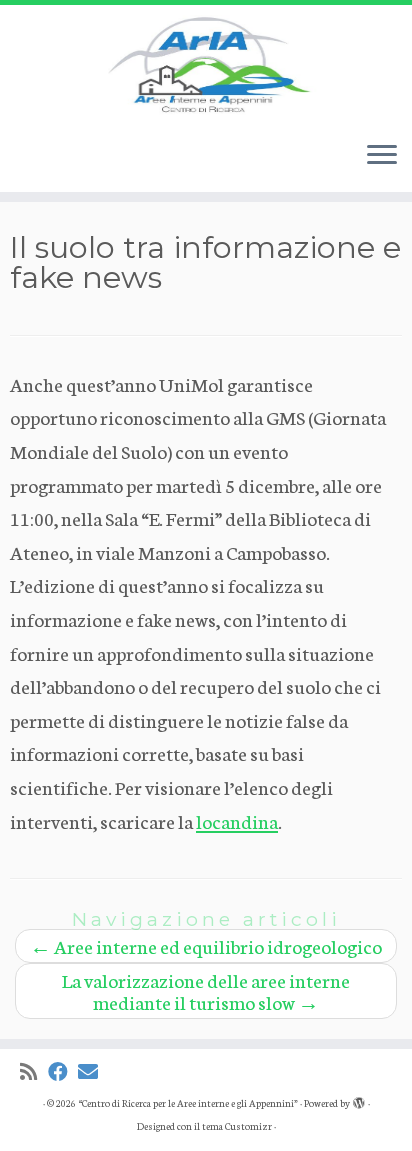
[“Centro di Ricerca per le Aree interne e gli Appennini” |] (206, 65)
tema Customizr (237, 1126)
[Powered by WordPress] (359, 1099)
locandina (237, 820)
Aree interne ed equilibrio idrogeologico (206, 945)
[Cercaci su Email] (93, 1071)
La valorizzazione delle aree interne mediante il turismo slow (206, 990)
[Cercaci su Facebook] (63, 1071)
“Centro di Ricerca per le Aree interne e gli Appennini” (188, 1103)
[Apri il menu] (382, 156)
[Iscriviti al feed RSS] (34, 1071)
